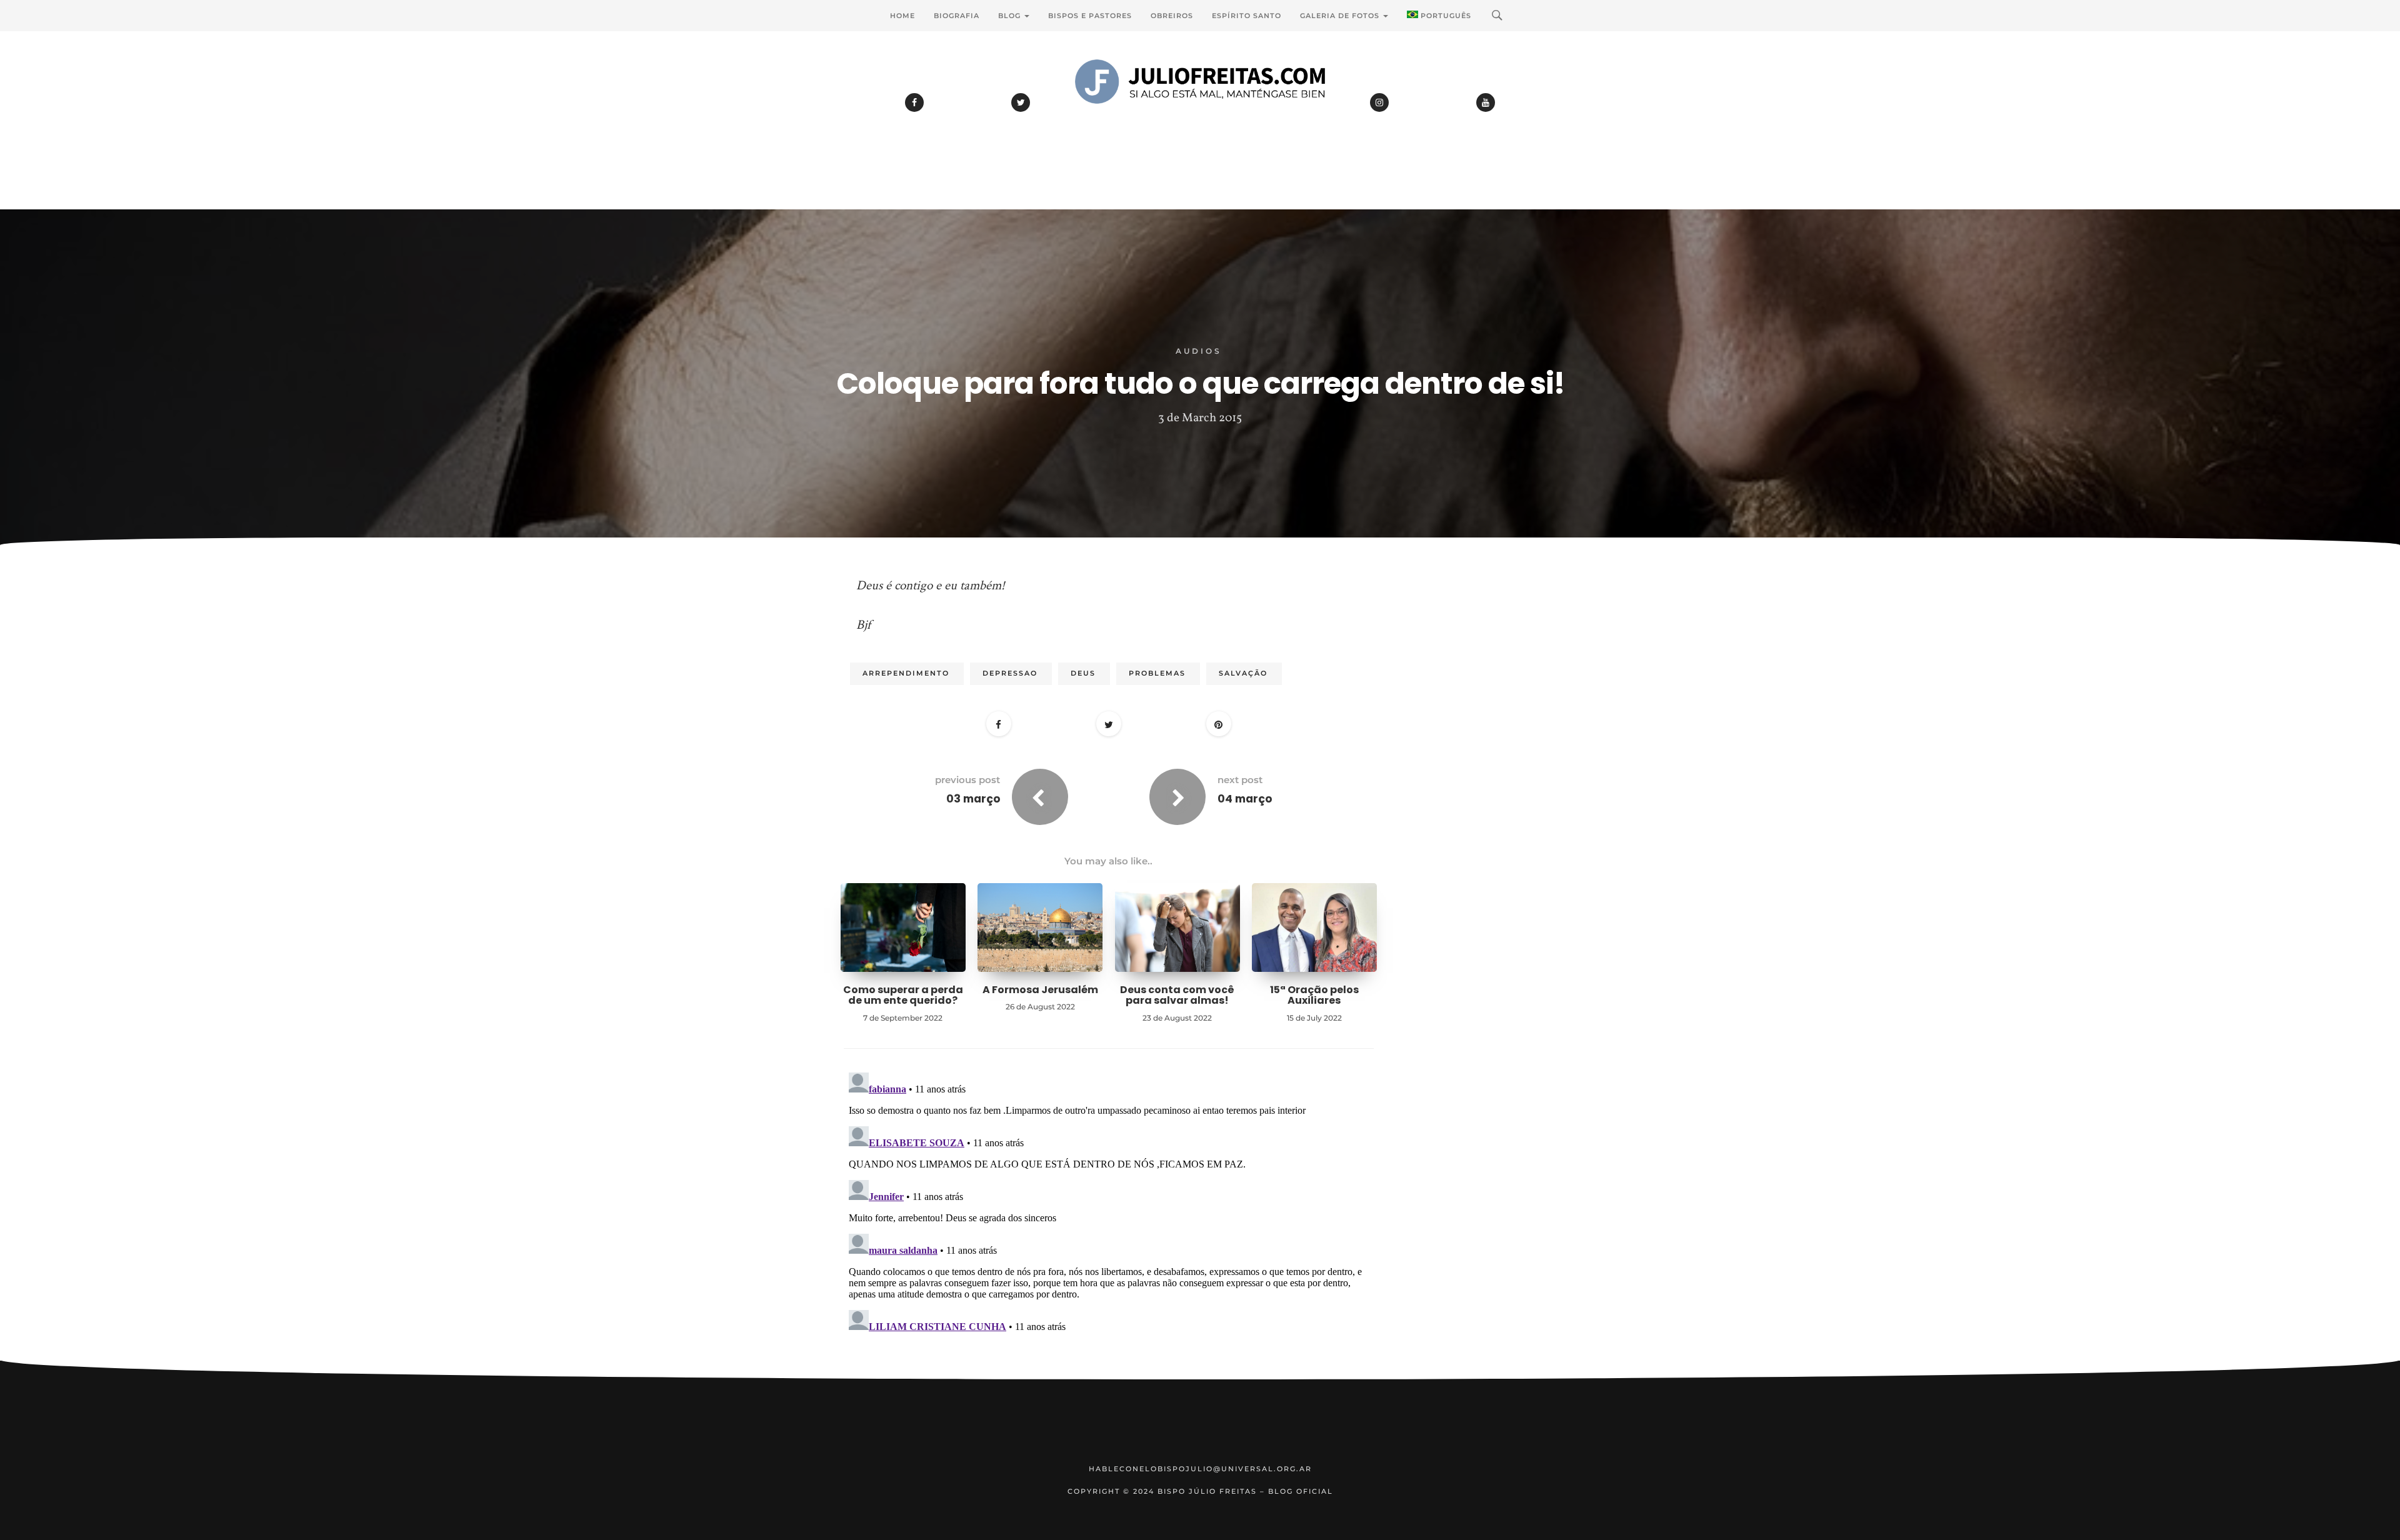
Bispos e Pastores (1090, 16)
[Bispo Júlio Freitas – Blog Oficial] (1200, 116)
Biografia (957, 16)
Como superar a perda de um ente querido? (903, 995)
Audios (1199, 351)
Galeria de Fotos (1341, 16)
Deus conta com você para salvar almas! (1177, 995)
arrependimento (906, 673)
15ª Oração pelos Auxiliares (1314, 995)
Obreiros (1172, 16)
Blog (1011, 16)
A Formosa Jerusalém (1040, 990)
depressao (1010, 673)
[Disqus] (1109, 1224)
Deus (1083, 673)
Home (902, 16)
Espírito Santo (1247, 16)
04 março (1245, 799)
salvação (1243, 673)
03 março (973, 799)
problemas (1157, 673)
